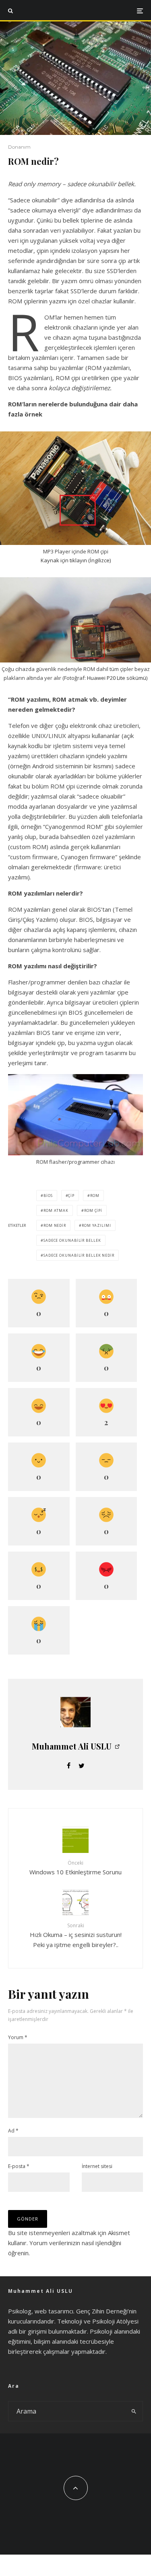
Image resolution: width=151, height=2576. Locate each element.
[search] (134, 2411)
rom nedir (55, 1225)
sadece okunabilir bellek (72, 1240)
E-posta (19, 2166)
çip (71, 1195)
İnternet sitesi (97, 2166)
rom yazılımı (96, 1225)
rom (95, 1195)
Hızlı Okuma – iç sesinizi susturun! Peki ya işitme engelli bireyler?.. (76, 1935)
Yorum (18, 2037)
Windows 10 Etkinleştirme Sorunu (75, 1868)
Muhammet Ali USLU (72, 1746)
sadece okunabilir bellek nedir (79, 1255)
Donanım (19, 147)
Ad (13, 2131)
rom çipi (93, 1210)
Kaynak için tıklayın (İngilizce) (76, 560)
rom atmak (56, 1210)
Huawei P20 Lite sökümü (117, 678)
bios (48, 1195)
